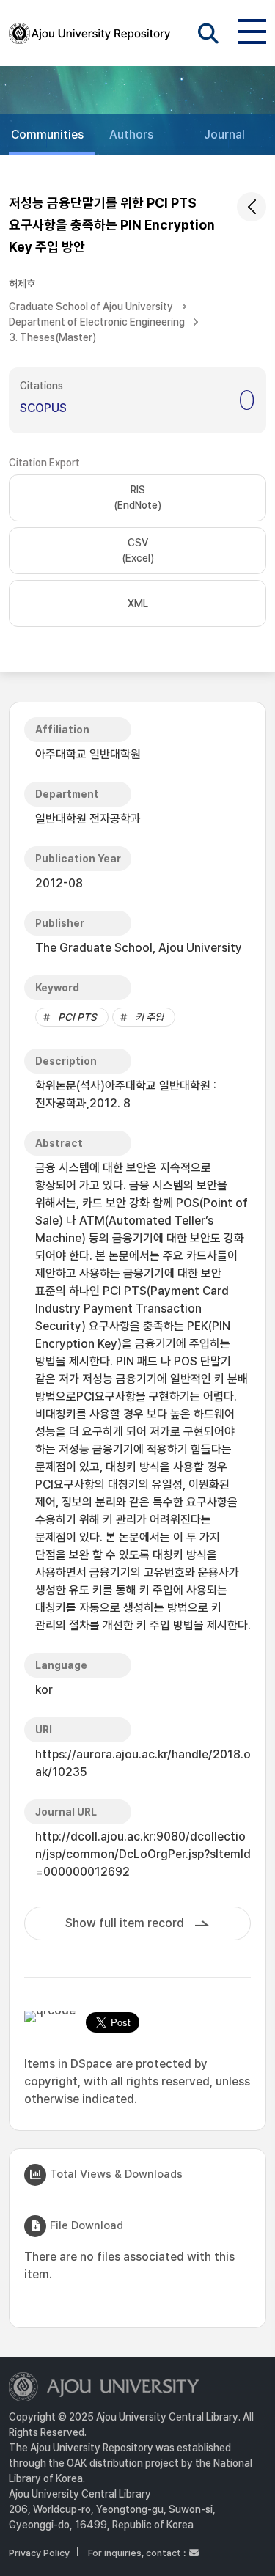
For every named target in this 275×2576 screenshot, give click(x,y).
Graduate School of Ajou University (91, 307)
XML (138, 603)
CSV (138, 550)
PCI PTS (77, 1017)
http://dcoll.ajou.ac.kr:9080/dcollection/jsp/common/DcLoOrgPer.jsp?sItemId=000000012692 (143, 1854)
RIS (137, 498)
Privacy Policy (39, 2553)
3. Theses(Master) (52, 337)
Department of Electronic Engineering (97, 322)
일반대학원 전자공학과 (88, 819)
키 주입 (149, 1017)
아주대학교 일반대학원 (88, 754)
